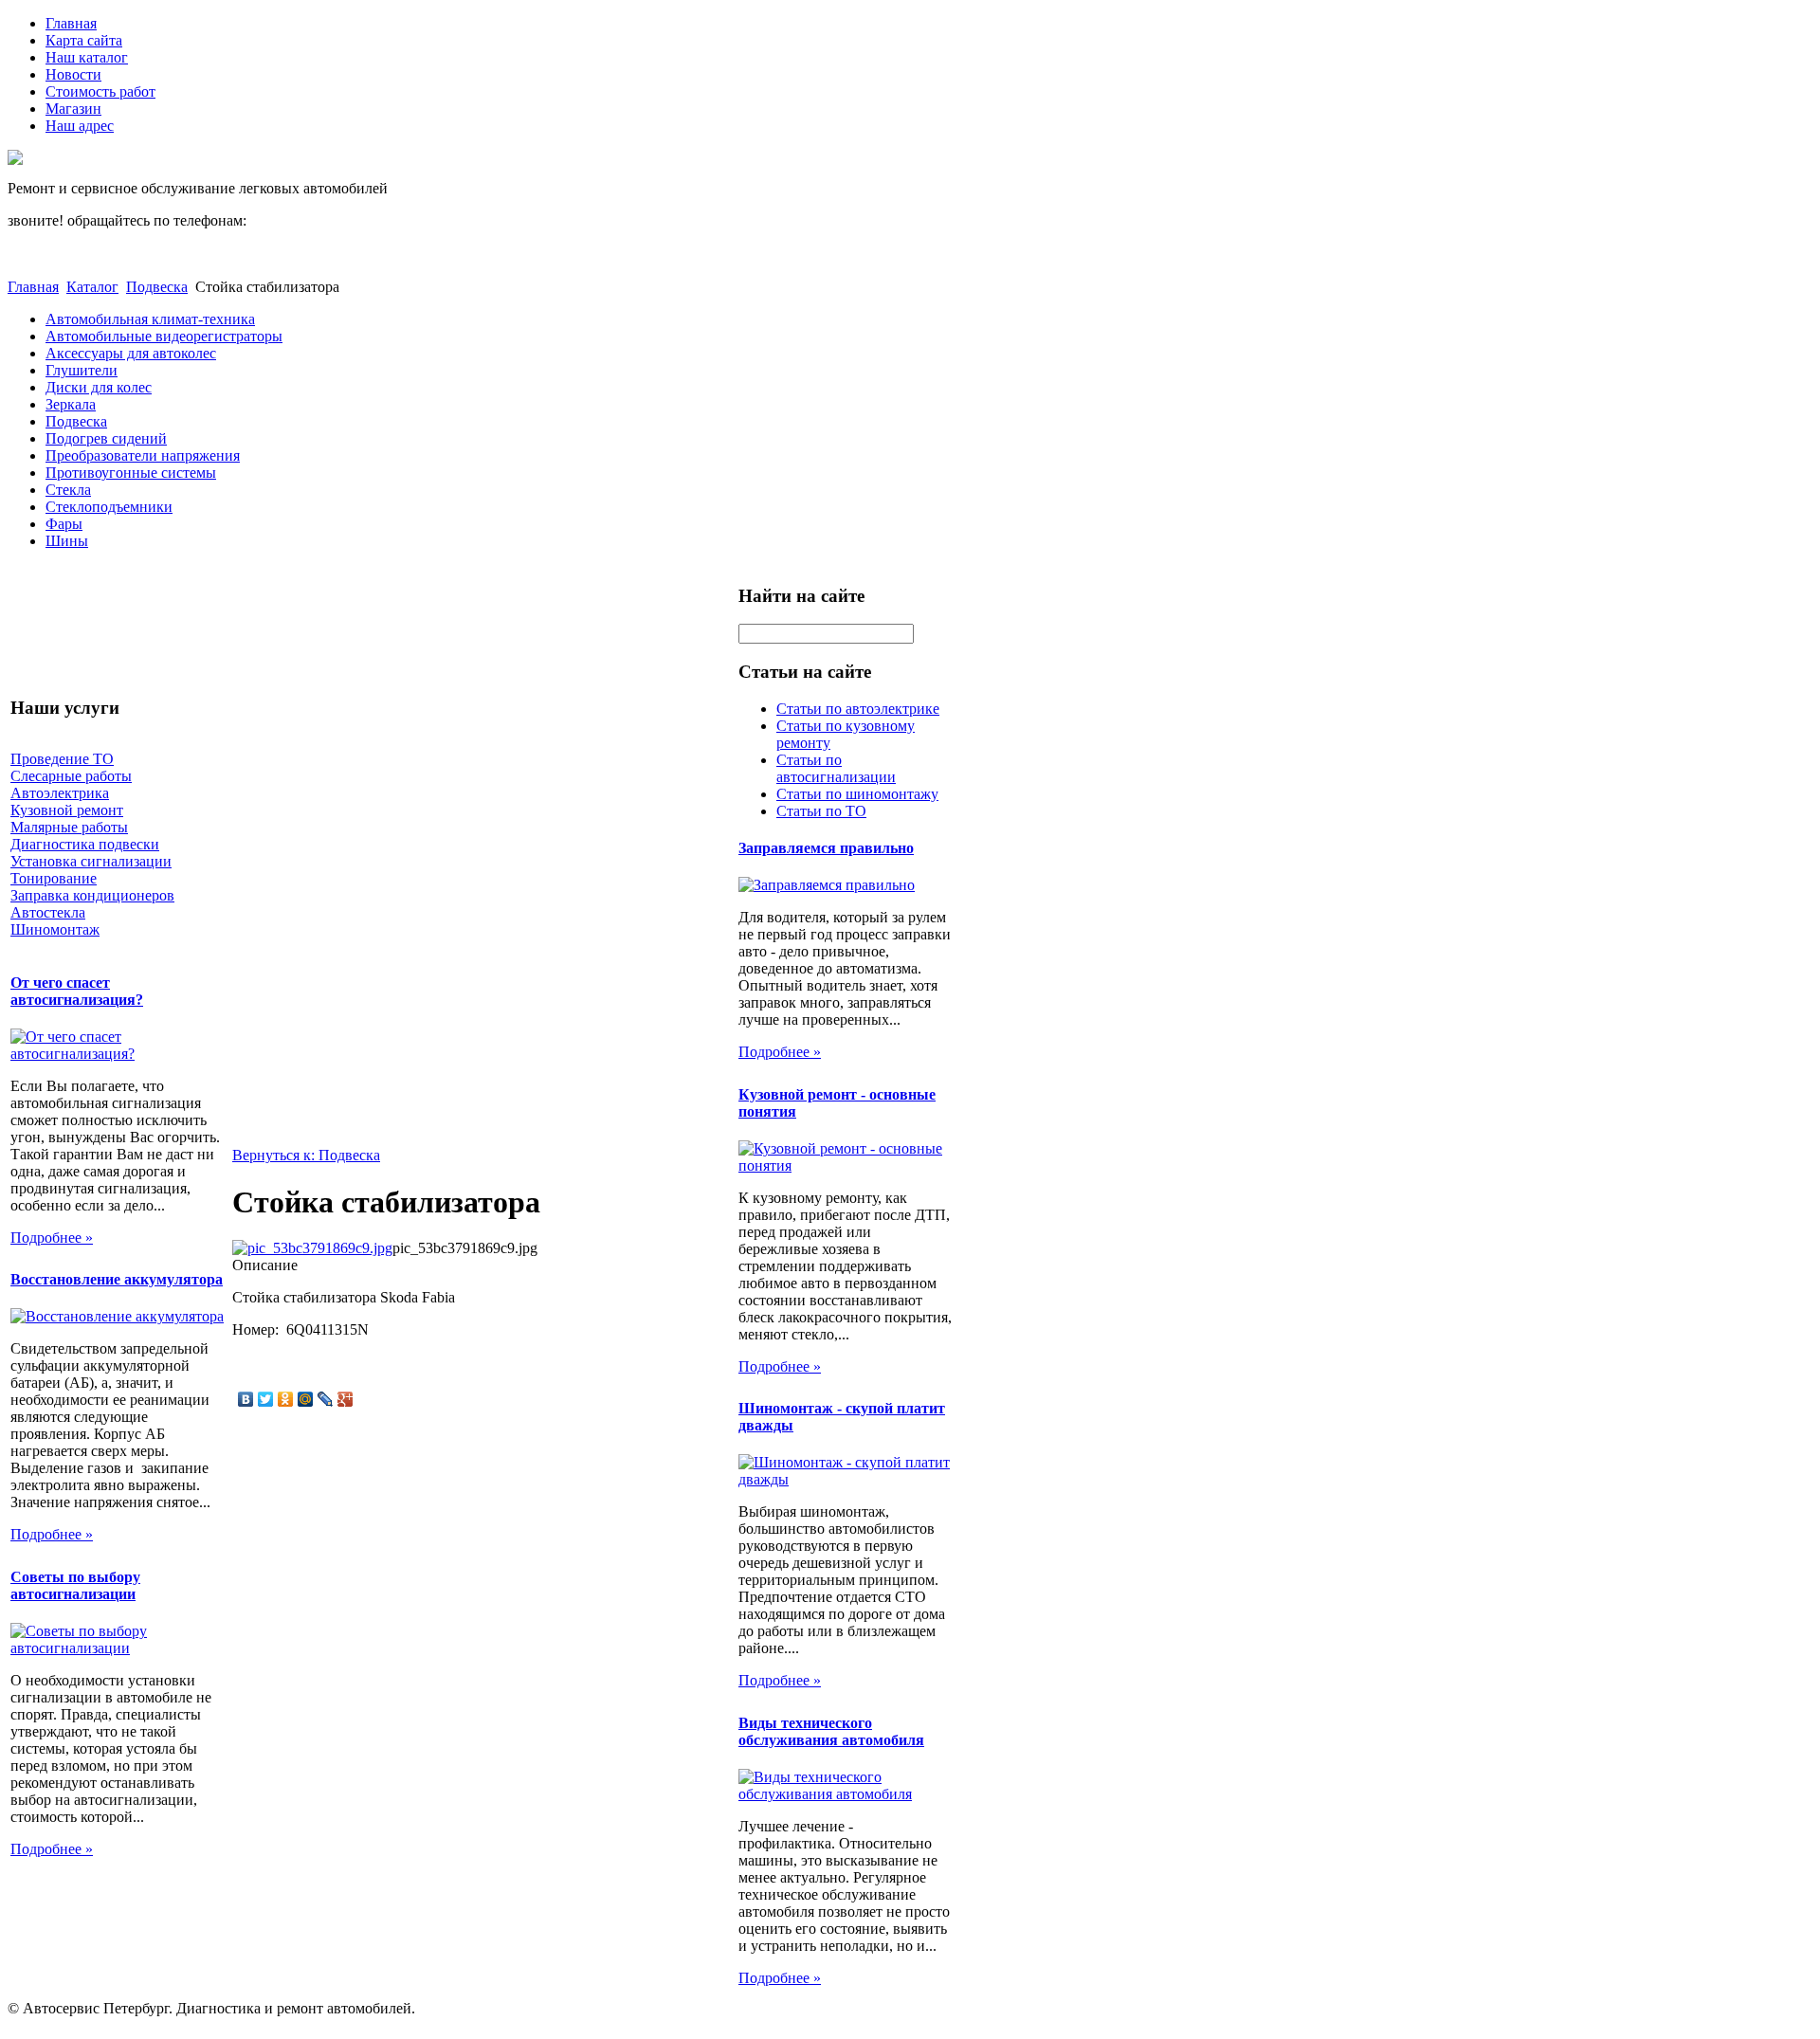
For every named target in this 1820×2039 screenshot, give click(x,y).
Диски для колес (99, 387)
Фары (64, 524)
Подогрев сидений (106, 438)
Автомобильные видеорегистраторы (164, 336)
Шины (67, 541)
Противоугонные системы (131, 473)
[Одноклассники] (286, 1399)
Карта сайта (84, 40)
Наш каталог (87, 57)
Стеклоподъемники (109, 507)
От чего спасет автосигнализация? (77, 991)
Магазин (73, 109)
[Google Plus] (346, 1399)
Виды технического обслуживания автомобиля (831, 1731)
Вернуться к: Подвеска (306, 1155)
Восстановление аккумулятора (117, 1279)
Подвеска (157, 287)
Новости (73, 74)
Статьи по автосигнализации (836, 768)
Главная (71, 23)
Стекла (68, 490)
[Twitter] (266, 1399)
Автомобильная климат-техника (150, 319)
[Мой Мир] (306, 1399)
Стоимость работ (100, 91)
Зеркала (71, 404)
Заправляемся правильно (826, 848)
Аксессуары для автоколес (131, 353)
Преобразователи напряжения (143, 455)
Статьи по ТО (821, 811)
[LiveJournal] (326, 1399)
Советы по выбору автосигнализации (75, 1585)
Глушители (82, 370)
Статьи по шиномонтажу (857, 794)
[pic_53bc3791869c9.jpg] (312, 1248)
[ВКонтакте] (246, 1399)
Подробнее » (52, 1238)
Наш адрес (80, 126)
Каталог (92, 287)
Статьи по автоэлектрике (858, 709)
